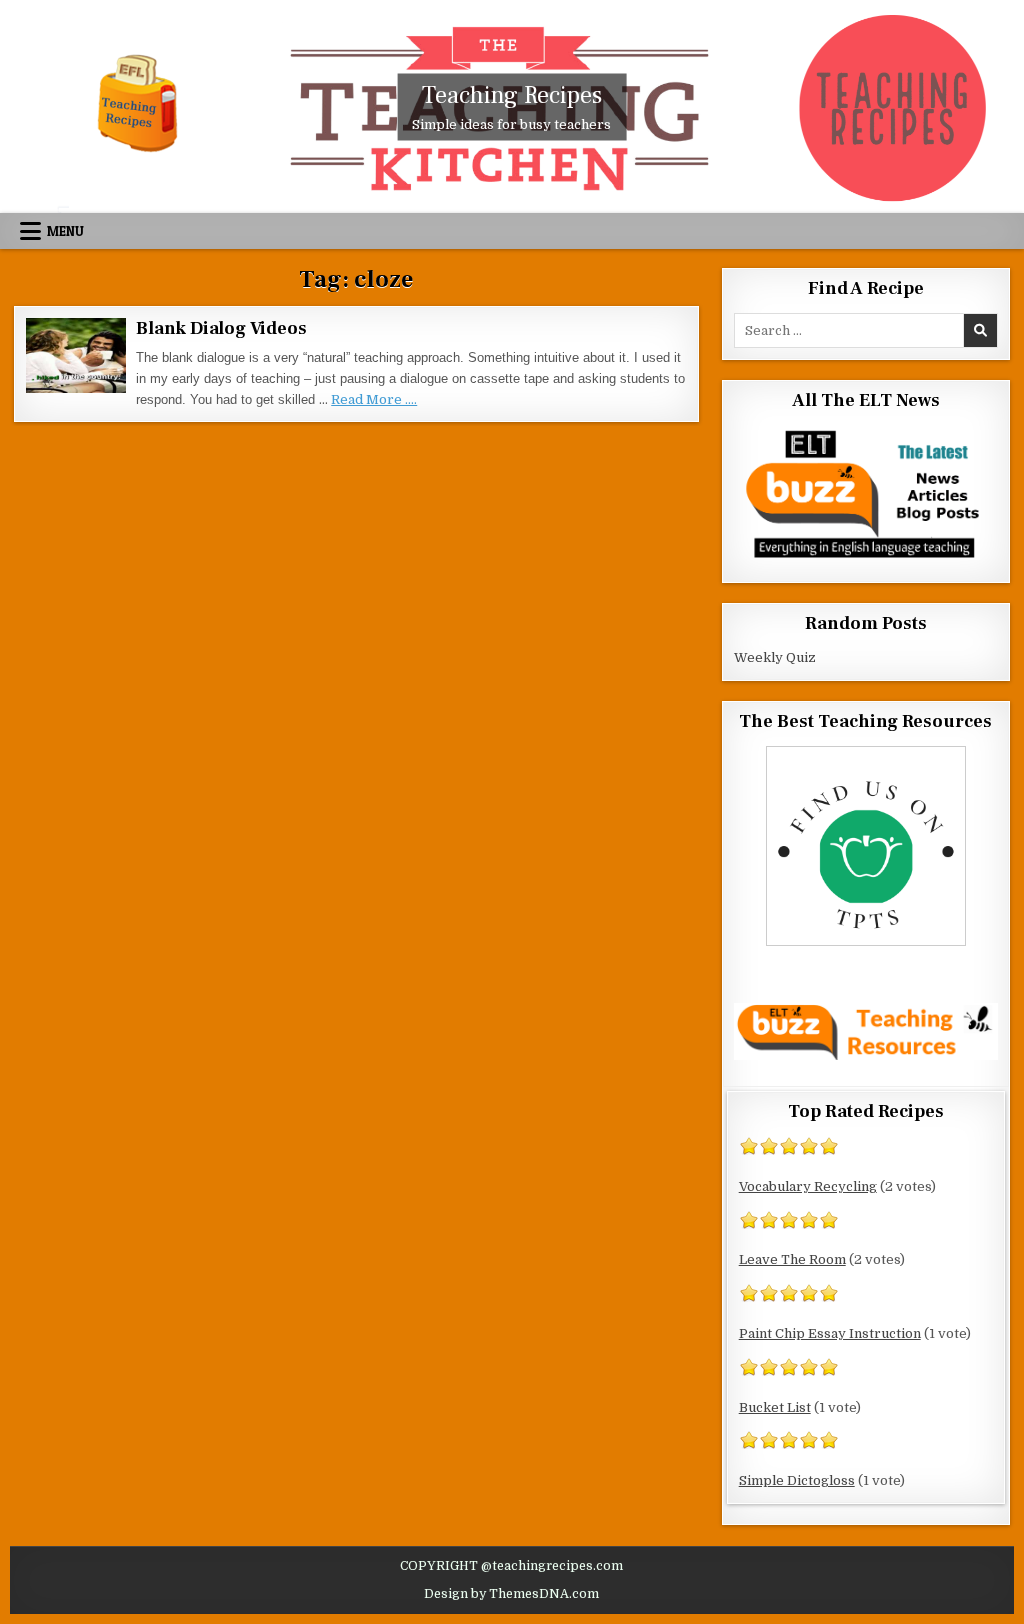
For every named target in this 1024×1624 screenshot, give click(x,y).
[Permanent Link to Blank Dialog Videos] (76, 355)
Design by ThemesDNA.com (511, 1594)
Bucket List (775, 1407)
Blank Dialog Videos (221, 328)
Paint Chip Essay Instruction (830, 1333)
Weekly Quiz (775, 657)
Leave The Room (792, 1259)
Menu (65, 231)
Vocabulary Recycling (808, 1186)
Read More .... (374, 399)
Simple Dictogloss (797, 1480)
